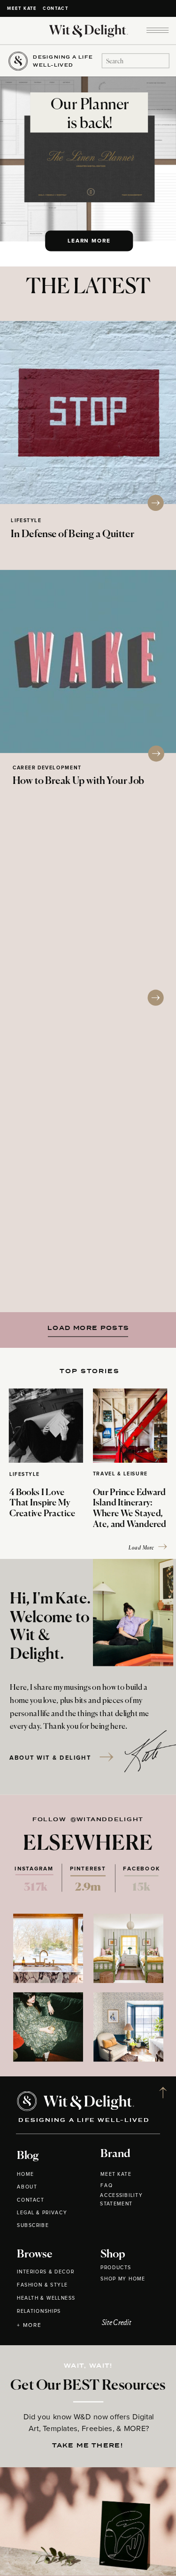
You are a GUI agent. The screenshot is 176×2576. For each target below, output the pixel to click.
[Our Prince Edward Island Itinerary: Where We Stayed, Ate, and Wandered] (130, 1426)
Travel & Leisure (120, 1474)
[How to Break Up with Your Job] (88, 661)
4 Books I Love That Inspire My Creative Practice (42, 1504)
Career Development (47, 768)
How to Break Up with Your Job (78, 781)
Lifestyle (26, 521)
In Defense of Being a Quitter (73, 535)
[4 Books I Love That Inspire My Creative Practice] (46, 1426)
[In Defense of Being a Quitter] (88, 412)
